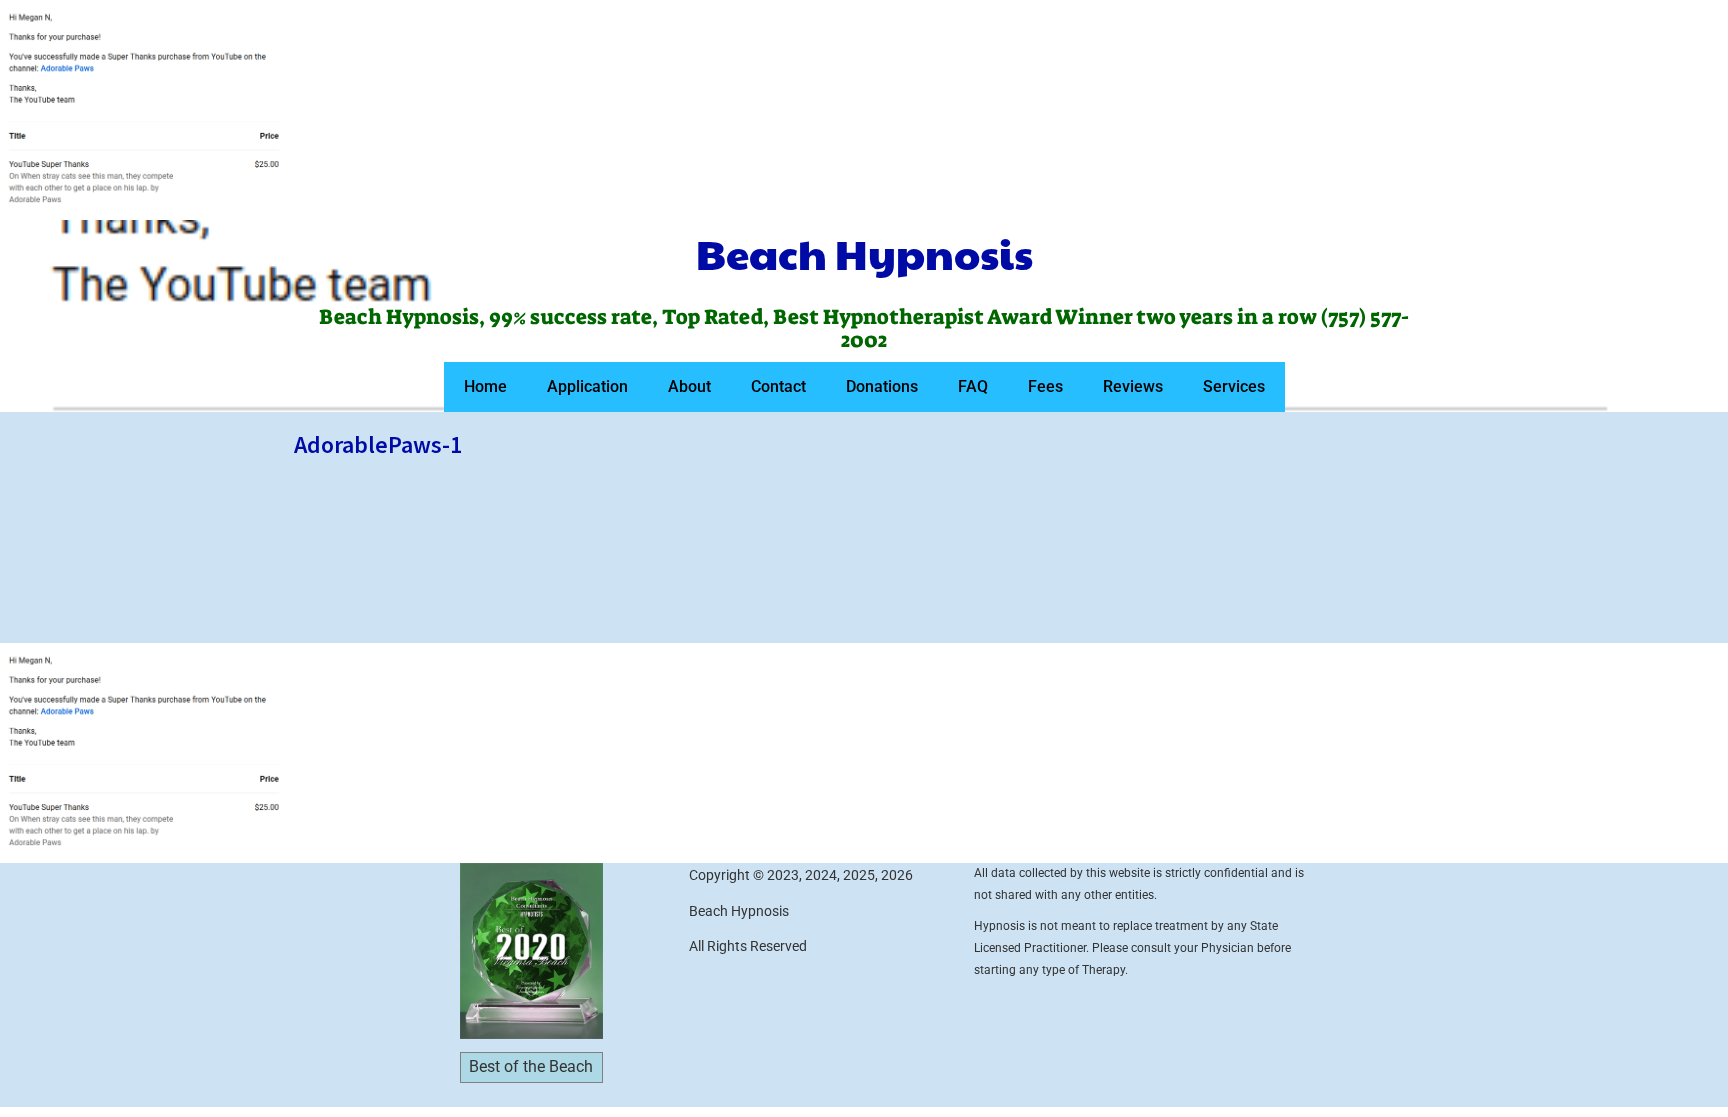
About (689, 386)
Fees (1045, 386)
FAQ (973, 386)
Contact (778, 386)
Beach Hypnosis (864, 253)
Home (485, 386)
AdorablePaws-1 (378, 444)
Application (587, 386)
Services (1234, 386)
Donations (882, 386)
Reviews (1133, 386)
